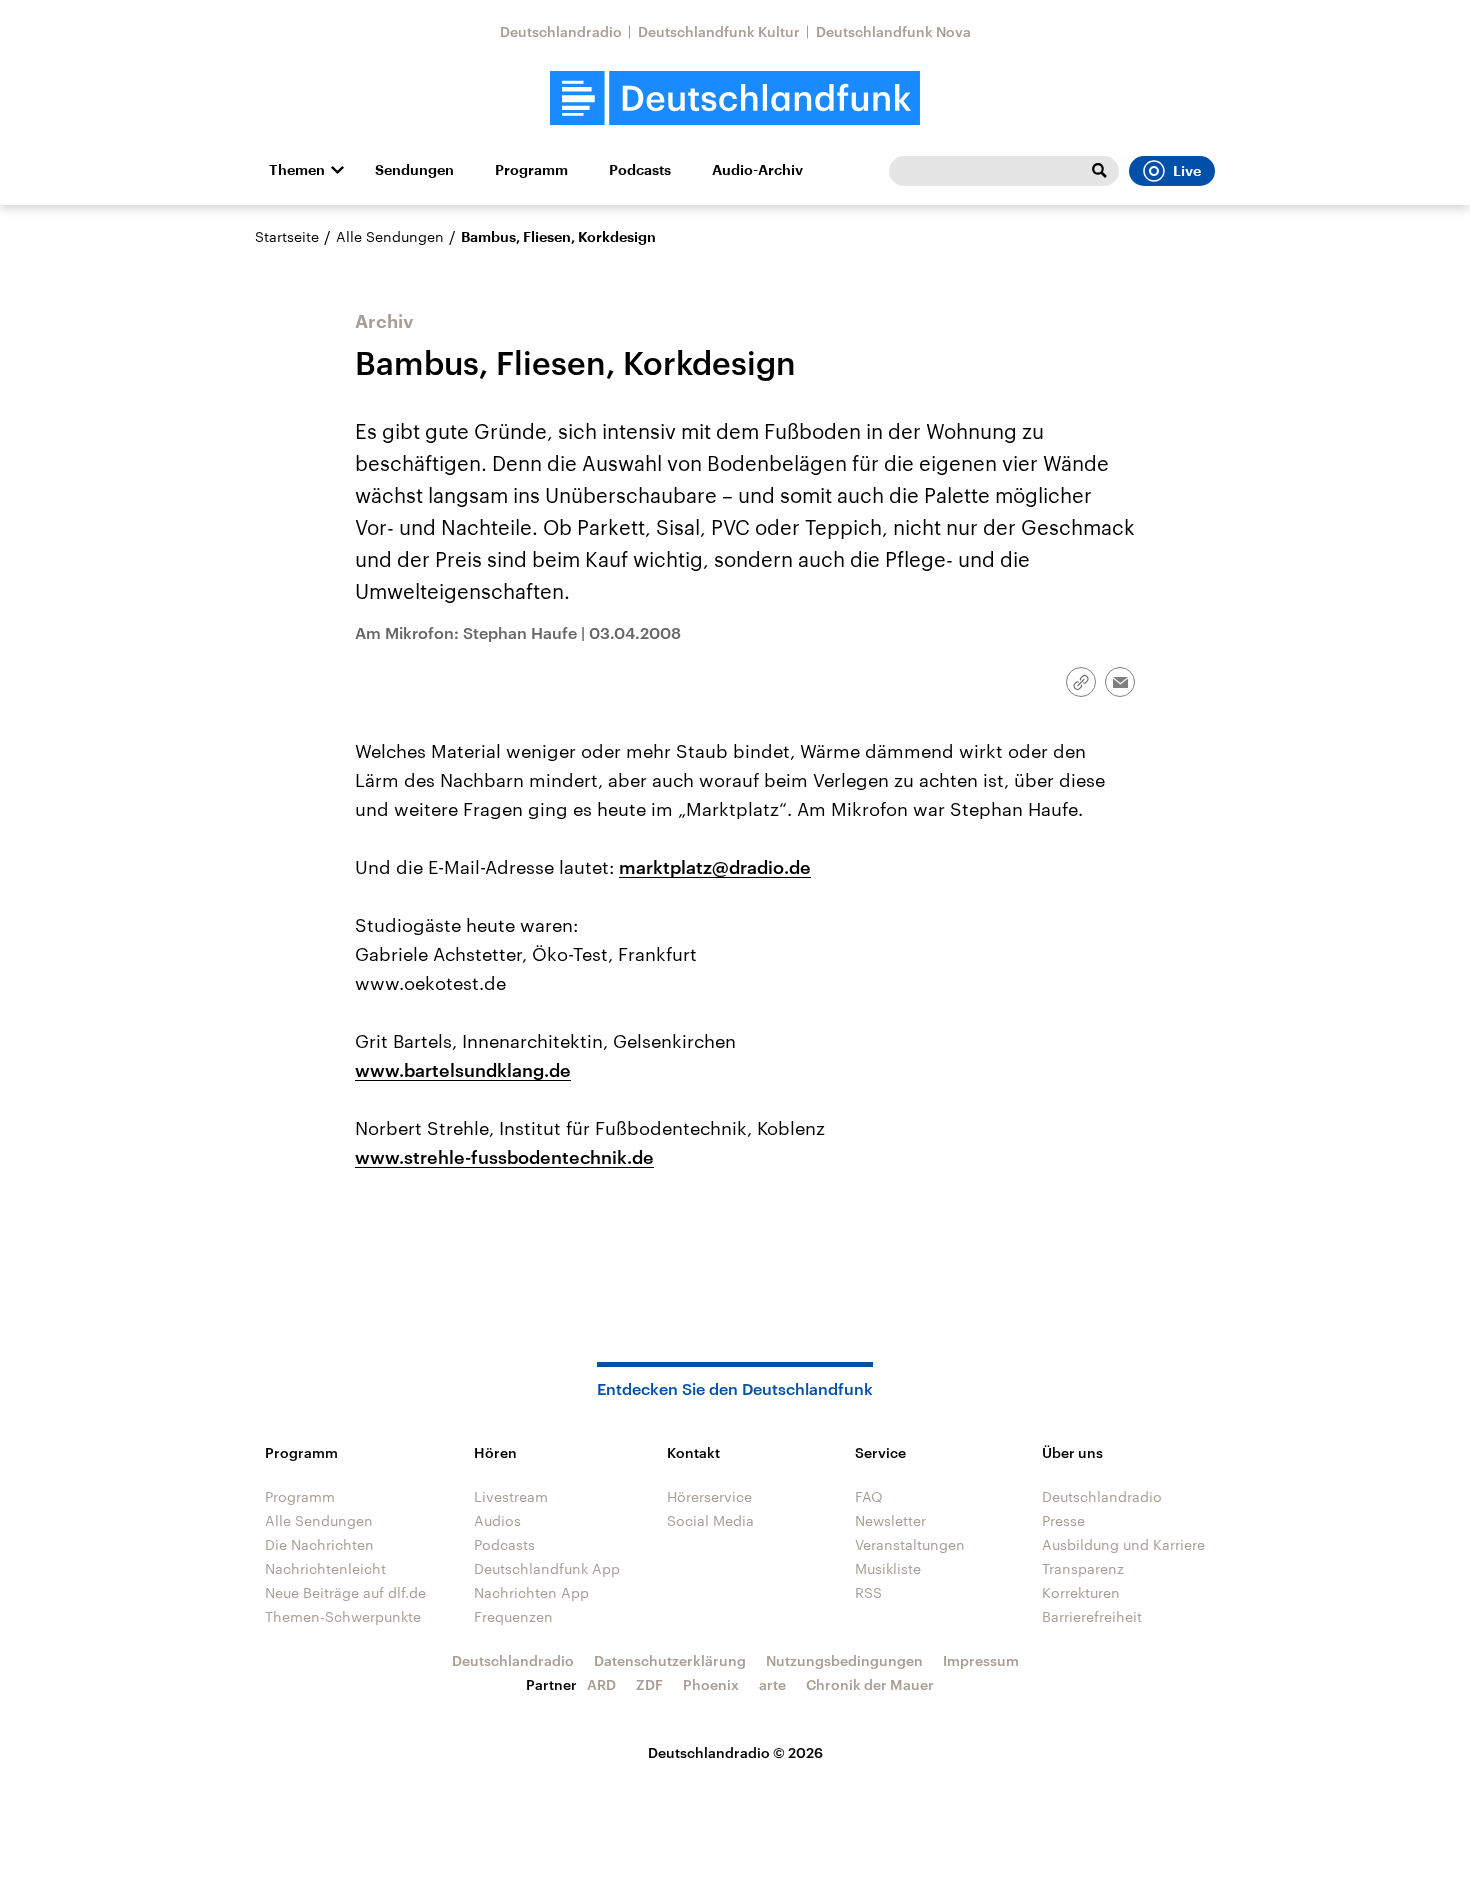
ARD (601, 1684)
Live (1187, 171)
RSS (868, 1592)
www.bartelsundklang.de (463, 1070)
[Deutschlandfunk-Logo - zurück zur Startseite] (735, 98)
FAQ (869, 1496)
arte (772, 1684)
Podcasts (640, 170)
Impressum (981, 1660)
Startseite (287, 236)
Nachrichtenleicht (325, 1568)
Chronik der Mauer (870, 1684)
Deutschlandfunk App (547, 1568)
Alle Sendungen (390, 236)
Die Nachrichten (319, 1544)
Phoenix (711, 1684)
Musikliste (888, 1568)
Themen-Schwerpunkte (343, 1616)
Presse (1063, 1520)
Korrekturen (1081, 1592)
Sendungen (414, 170)
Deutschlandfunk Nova (893, 31)
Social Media (710, 1520)
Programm (531, 170)
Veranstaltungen (910, 1544)
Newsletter (890, 1520)
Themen (297, 170)
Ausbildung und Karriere (1123, 1544)
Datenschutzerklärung (670, 1660)
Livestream (511, 1496)
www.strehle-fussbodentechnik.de (504, 1157)
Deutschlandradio (561, 31)
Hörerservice (709, 1496)
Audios (497, 1520)
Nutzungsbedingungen (844, 1660)
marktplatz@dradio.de (715, 867)
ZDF (649, 1684)
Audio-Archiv (757, 170)
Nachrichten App (531, 1592)
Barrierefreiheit (1092, 1616)
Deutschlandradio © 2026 (735, 1752)
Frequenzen (513, 1616)
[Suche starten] (1099, 171)
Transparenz (1083, 1568)
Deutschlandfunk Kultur (719, 31)
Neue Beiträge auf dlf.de (345, 1592)
